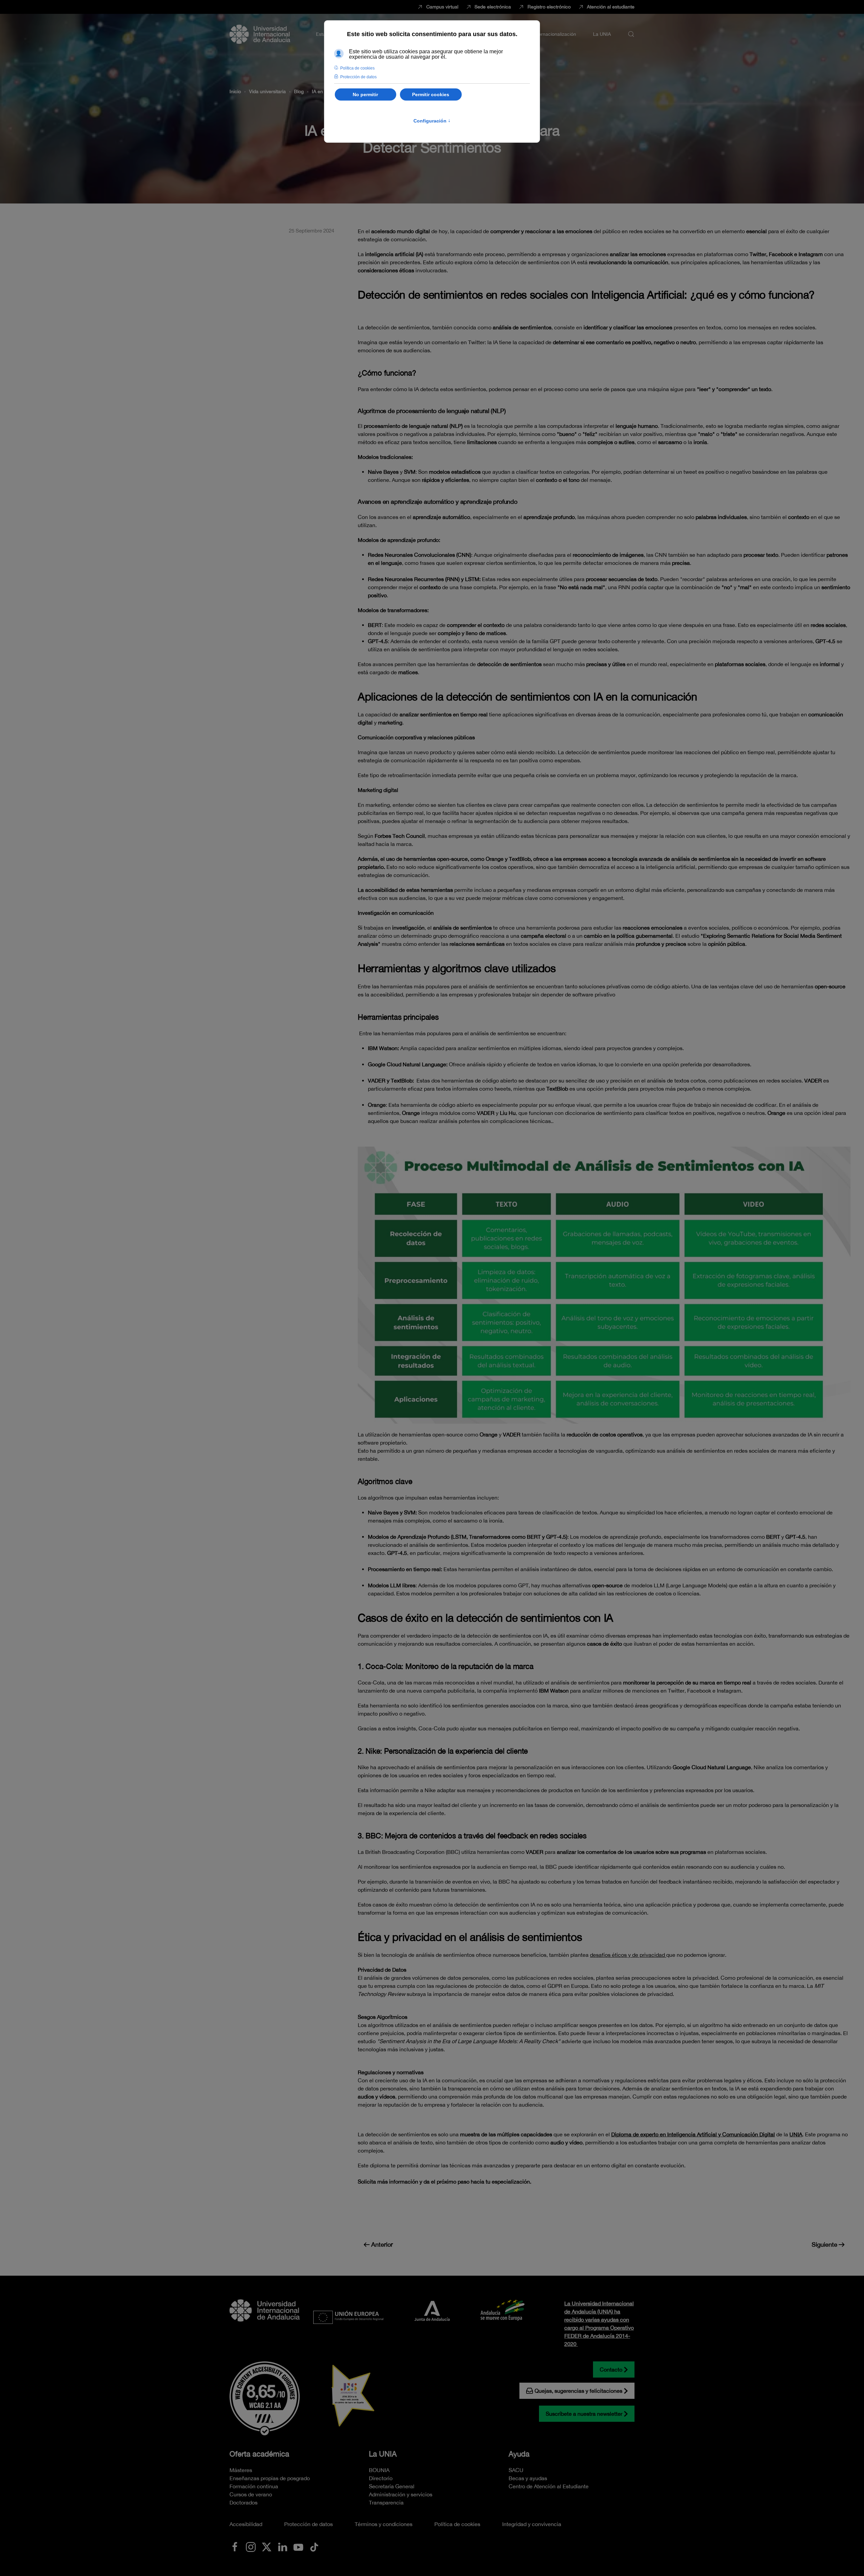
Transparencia (386, 2502)
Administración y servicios (401, 2494)
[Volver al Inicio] (260, 34)
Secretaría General (392, 2486)
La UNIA (383, 2454)
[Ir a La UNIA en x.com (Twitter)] (267, 2546)
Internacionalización (555, 34)
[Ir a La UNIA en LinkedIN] (282, 2546)
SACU (516, 2470)
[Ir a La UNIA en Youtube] (298, 2546)
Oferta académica (259, 2454)
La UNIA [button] (602, 34)
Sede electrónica (493, 7)
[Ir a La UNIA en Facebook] (235, 2546)
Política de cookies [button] (357, 68)
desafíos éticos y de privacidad (628, 1955)
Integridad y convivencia (532, 2524)
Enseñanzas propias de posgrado (270, 2478)
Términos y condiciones (384, 2524)
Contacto (611, 2369)
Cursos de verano (251, 2494)
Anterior (382, 2244)
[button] (631, 34)
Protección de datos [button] (358, 77)
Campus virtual (442, 7)
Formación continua (254, 2486)
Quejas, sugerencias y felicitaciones (578, 2391)
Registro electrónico (549, 7)
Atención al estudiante (611, 7)
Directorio (381, 2478)
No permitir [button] (365, 94)
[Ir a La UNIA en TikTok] (314, 2546)
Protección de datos (308, 2524)
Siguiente (825, 2244)
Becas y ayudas (528, 2478)
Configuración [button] (432, 121)
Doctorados (244, 2502)
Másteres (241, 2470)
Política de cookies (457, 2524)
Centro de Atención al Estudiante (549, 2486)
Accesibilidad (246, 2524)
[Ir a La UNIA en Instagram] (251, 2546)
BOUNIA (379, 2470)
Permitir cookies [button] (431, 94)
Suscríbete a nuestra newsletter (584, 2414)
